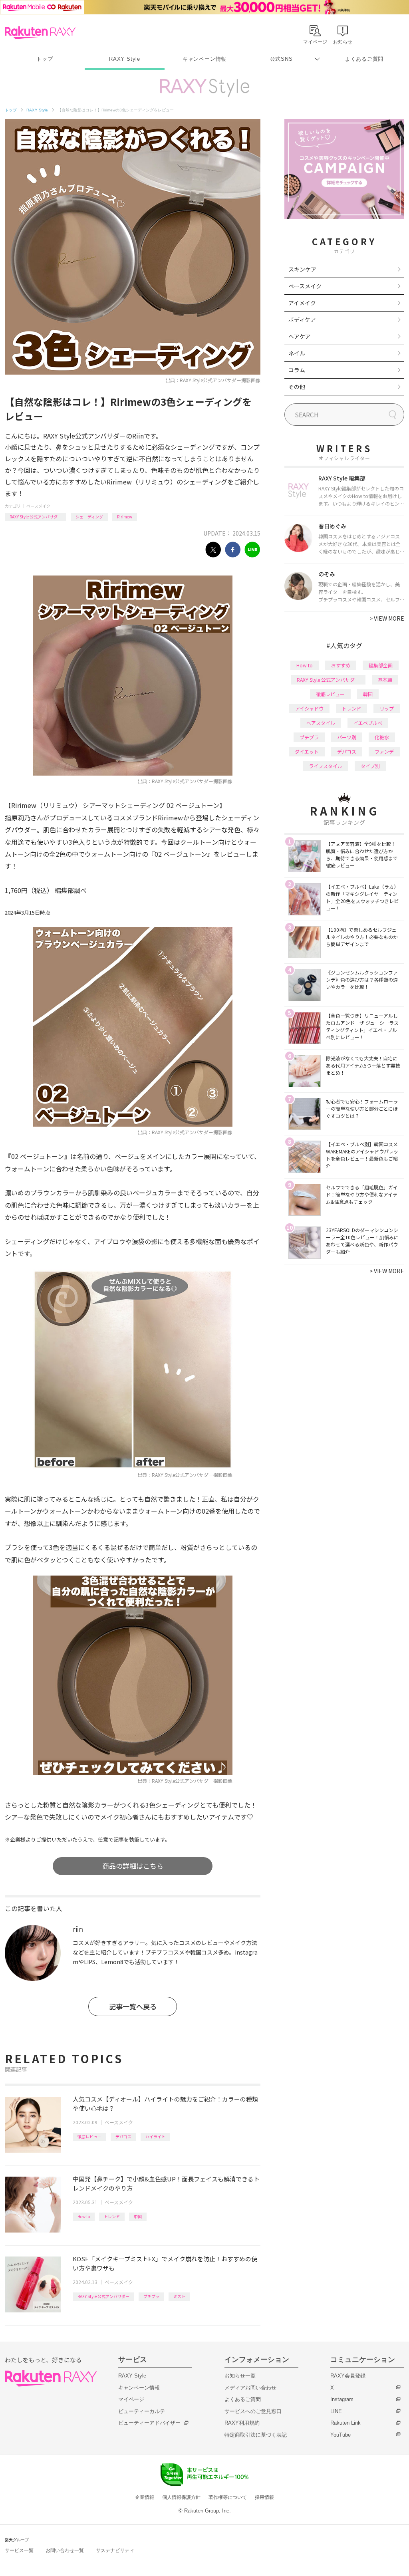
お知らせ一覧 (240, 2376)
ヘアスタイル (321, 723)
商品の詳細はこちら (133, 1866)
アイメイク (302, 303)
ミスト (179, 2296)
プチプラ (151, 2296)
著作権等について (228, 2497)
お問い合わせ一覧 (65, 2550)
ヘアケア (300, 336)
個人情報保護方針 (181, 2497)
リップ (387, 708)
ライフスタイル (326, 766)
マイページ (131, 2399)
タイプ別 (370, 766)
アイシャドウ (309, 708)
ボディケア (302, 320)
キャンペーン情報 (204, 59)
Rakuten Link (345, 2423)
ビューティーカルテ (142, 2411)
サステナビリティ (115, 2550)
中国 (138, 2216)
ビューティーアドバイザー (149, 2423)
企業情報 (145, 2497)
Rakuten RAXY (40, 33)
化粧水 (382, 737)
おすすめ (341, 665)
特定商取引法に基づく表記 (256, 2435)
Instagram (342, 2399)
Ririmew (125, 517)
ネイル (297, 353)
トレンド (112, 2216)
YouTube (341, 2435)
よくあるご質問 (364, 59)
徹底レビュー (89, 2136)
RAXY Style (125, 59)
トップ (45, 59)
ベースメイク (38, 506)
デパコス (123, 2136)
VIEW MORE (387, 618)
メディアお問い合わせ (250, 2388)
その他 (297, 387)
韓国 (368, 694)
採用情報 (264, 2497)
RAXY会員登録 (348, 2376)
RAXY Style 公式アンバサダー (36, 517)
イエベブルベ (368, 723)
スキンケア (302, 269)
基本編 (385, 680)
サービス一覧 (19, 2550)
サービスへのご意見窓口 (253, 2411)
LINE (336, 2411)
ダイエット (307, 751)
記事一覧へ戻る (133, 2006)
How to (84, 2216)
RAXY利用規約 (242, 2423)
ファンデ (384, 751)
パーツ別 (347, 737)
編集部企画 (381, 665)
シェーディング (89, 517)
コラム (297, 370)
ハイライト (155, 2136)
